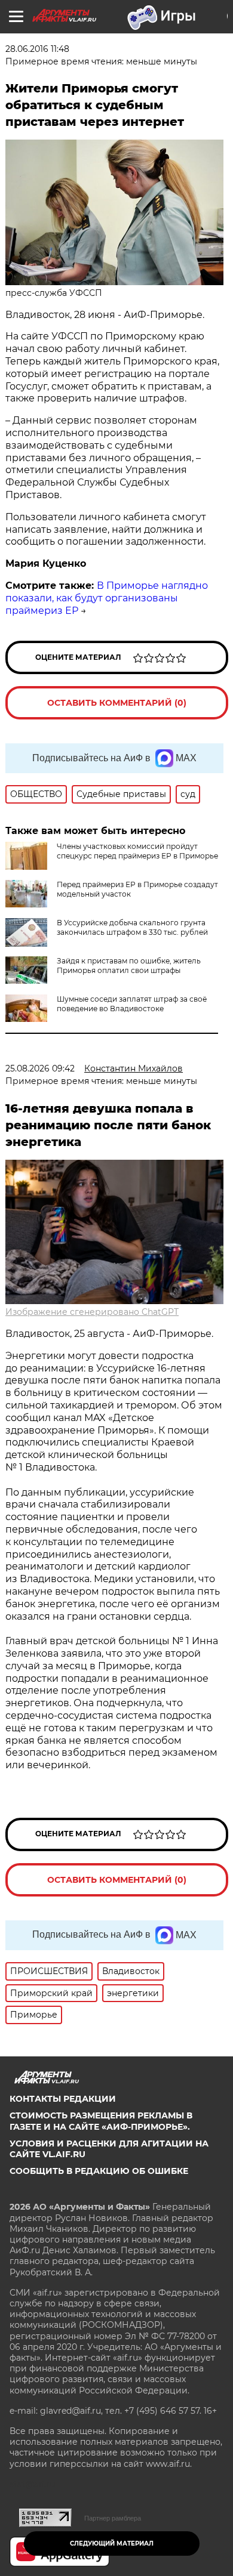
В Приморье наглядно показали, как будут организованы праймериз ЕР (107, 598)
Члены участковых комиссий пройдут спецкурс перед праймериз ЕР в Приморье (137, 851)
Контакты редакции (63, 2099)
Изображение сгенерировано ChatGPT (92, 1312)
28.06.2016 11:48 (37, 49)
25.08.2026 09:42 (40, 1068)
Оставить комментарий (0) (117, 703)
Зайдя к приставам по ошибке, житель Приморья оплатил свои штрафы (129, 966)
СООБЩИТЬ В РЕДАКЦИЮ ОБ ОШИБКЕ (99, 2171)
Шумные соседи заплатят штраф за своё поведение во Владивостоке (132, 1004)
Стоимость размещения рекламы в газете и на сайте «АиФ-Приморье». (101, 2121)
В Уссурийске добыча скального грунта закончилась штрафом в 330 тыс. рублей (132, 927)
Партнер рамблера (113, 2518)
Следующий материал (112, 2543)
